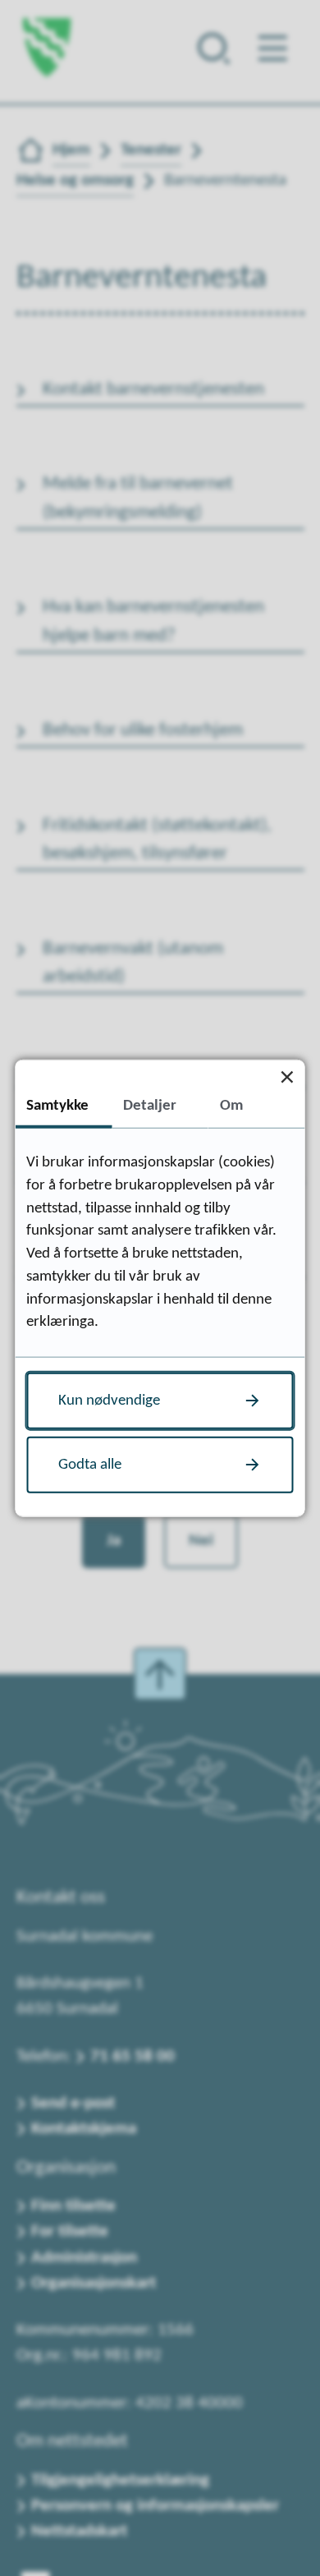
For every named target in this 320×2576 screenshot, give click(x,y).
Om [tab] (231, 1105)
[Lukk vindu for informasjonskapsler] (288, 1077)
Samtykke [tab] (57, 1105)
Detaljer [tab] (150, 1105)
